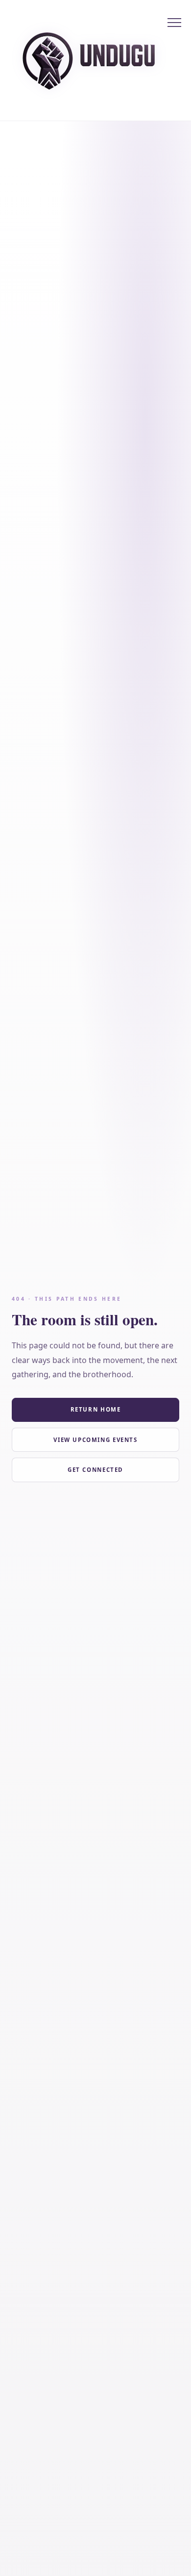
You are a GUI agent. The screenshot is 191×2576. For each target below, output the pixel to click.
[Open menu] (174, 23)
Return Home (96, 1409)
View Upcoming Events (95, 1440)
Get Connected (95, 1470)
